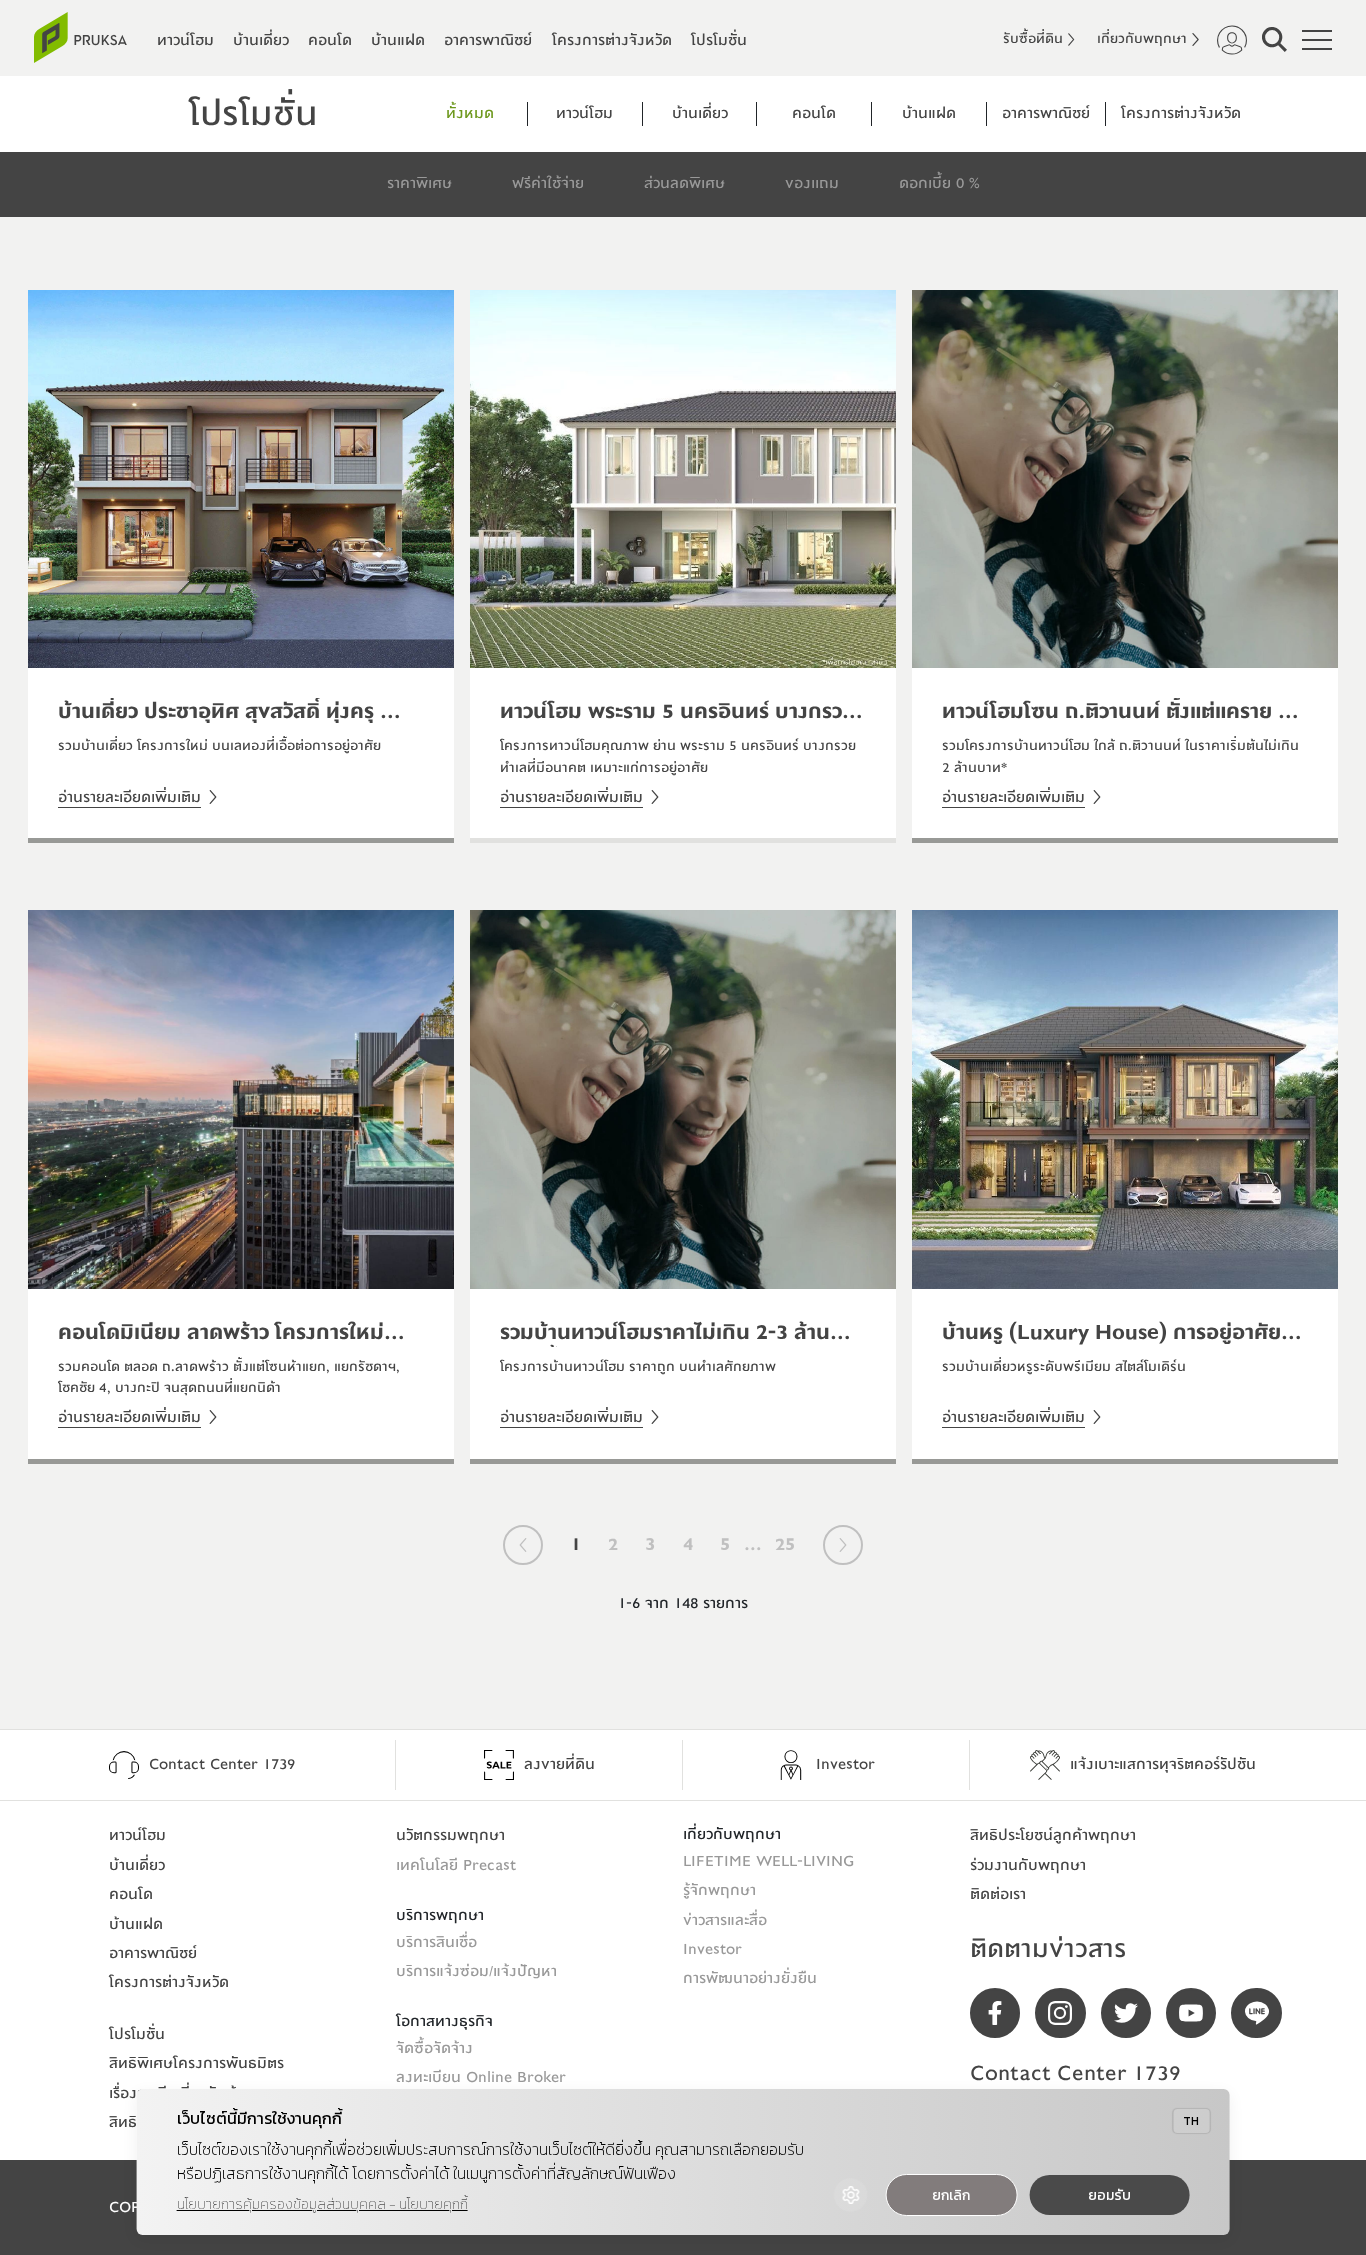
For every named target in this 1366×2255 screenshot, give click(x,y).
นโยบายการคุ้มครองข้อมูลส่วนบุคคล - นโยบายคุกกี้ (322, 2204)
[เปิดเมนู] (1317, 40)
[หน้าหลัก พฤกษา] (80, 37)
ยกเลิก (951, 2195)
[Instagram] (1067, 2013)
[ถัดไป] (843, 1545)
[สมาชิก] (1232, 40)
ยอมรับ (1109, 2195)
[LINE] (1263, 2013)
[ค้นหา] (1274, 39)
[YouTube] (1198, 2013)
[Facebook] (1002, 2013)
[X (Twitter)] (1133, 2013)
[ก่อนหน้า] (523, 1545)
